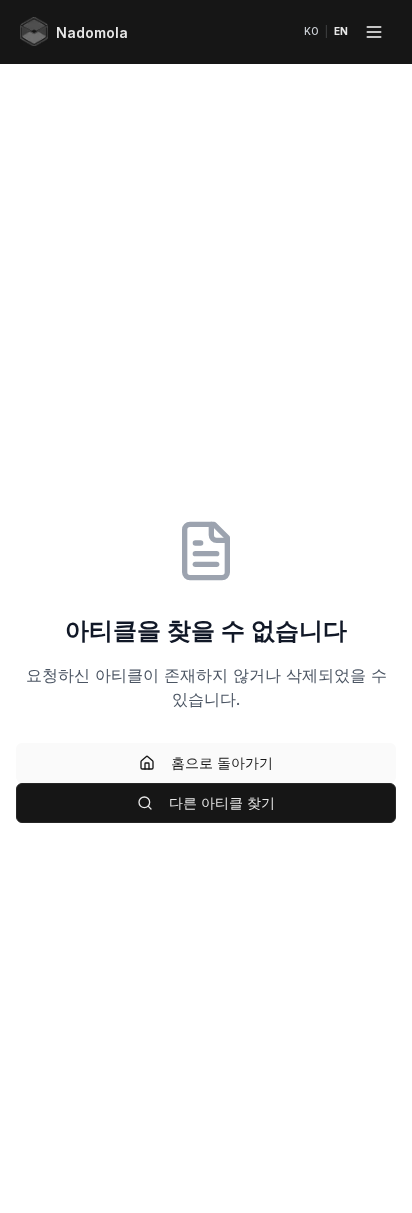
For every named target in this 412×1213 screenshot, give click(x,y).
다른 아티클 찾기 (222, 802)
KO (311, 31)
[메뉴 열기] (374, 32)
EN (341, 31)
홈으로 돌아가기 (222, 762)
